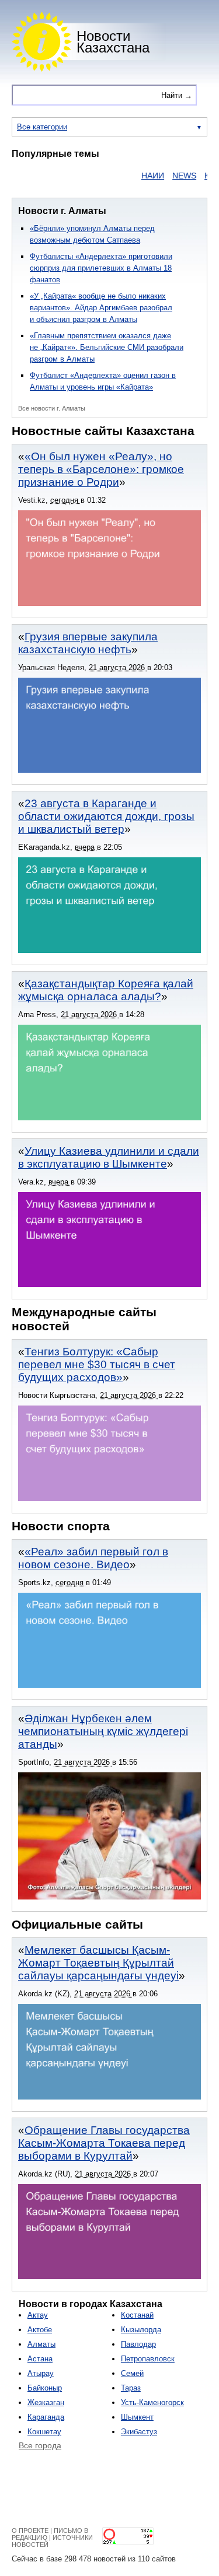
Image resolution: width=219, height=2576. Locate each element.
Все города (40, 2445)
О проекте (30, 2531)
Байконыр (45, 2388)
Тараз (131, 2388)
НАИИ (138, 176)
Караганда (46, 2417)
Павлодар (138, 2344)
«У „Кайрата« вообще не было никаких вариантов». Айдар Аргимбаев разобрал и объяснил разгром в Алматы (101, 308)
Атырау (41, 2373)
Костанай (137, 2315)
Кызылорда (141, 2330)
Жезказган (46, 2402)
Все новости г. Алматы (52, 408)
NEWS (169, 176)
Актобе (40, 2330)
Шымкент (137, 2417)
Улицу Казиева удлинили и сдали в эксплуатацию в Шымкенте (109, 1157)
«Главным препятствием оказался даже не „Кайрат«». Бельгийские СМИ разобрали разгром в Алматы (107, 347)
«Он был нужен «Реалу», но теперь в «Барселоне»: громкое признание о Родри (101, 469)
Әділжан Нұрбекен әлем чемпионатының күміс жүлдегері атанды (103, 1731)
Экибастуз (139, 2432)
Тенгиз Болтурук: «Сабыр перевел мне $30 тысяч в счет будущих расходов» (97, 1364)
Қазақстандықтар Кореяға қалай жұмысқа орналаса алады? (106, 990)
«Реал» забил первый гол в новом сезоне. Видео (93, 1558)
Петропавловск (148, 2359)
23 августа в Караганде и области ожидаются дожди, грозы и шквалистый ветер (106, 816)
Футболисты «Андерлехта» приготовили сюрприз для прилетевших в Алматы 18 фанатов (101, 268)
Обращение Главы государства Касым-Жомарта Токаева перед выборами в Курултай (104, 2143)
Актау (38, 2315)
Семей (132, 2373)
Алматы (41, 2344)
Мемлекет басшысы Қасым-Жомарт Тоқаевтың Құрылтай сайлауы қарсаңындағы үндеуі (98, 1963)
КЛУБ (199, 176)
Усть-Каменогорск (152, 2402)
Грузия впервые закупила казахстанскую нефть (88, 643)
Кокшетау (44, 2432)
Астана (40, 2359)
